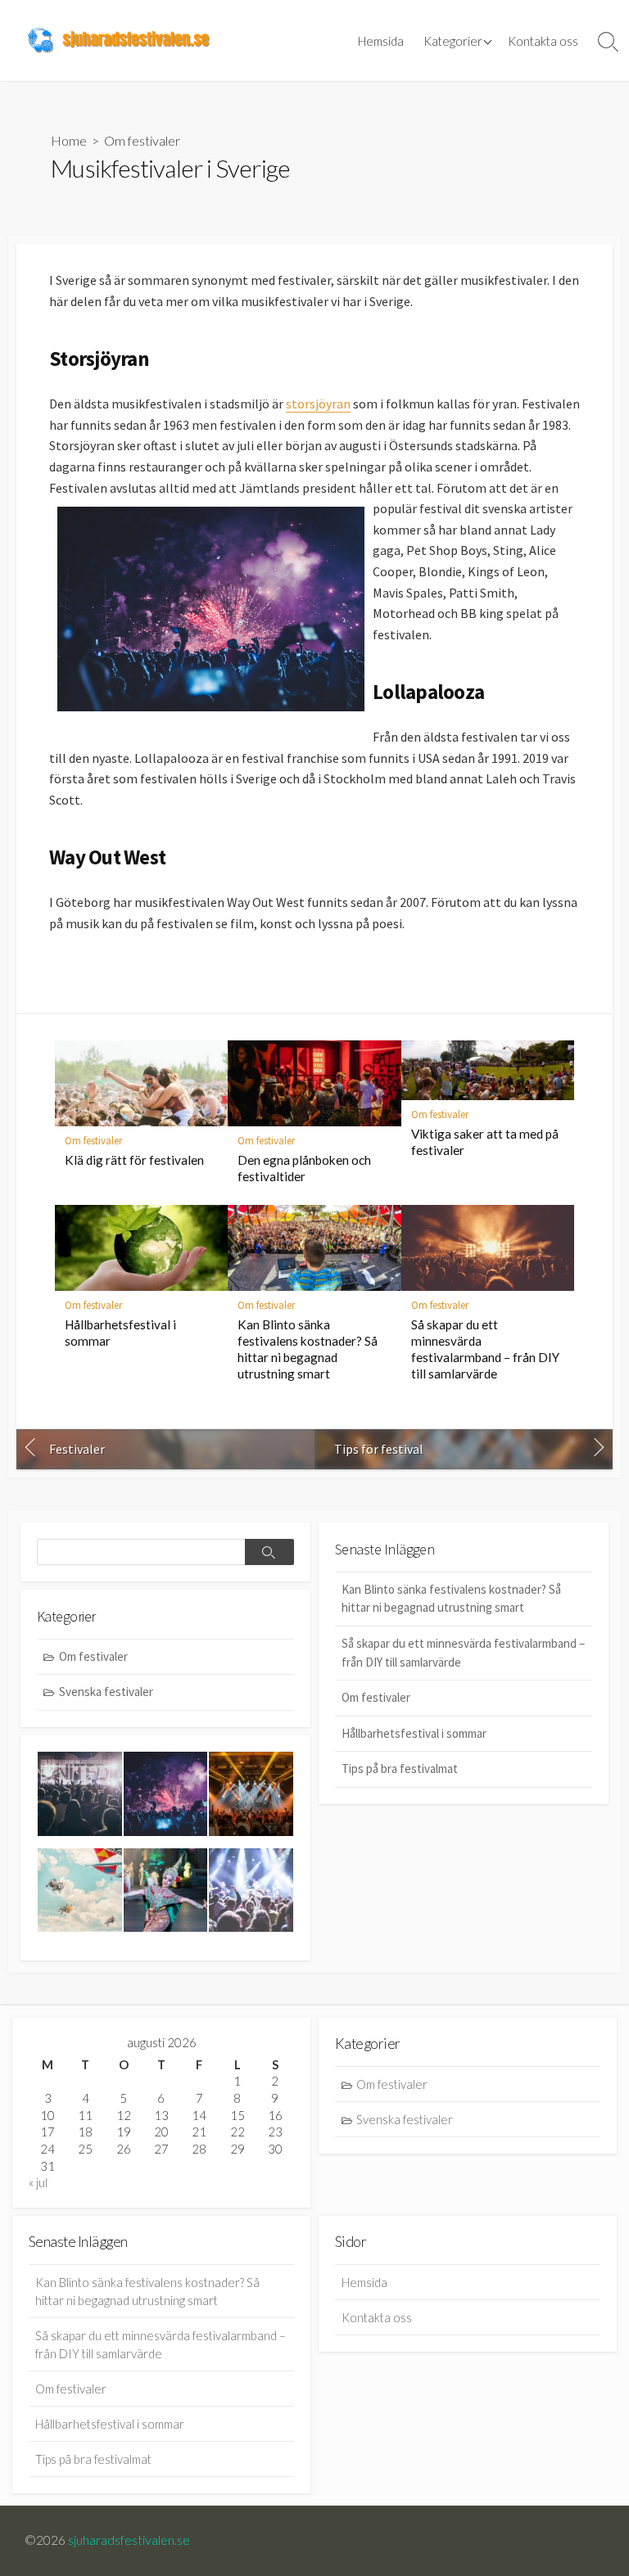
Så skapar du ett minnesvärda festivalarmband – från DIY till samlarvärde (485, 1349)
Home (69, 140)
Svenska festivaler (106, 1692)
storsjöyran (318, 404)
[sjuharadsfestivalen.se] (119, 41)
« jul (38, 2182)
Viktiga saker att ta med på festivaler (485, 1142)
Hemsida (381, 41)
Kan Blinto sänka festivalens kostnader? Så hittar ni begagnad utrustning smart (308, 1349)
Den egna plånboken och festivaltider (304, 1168)
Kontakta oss (543, 41)
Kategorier (453, 41)
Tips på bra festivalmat (400, 1768)
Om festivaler (142, 140)
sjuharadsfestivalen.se (129, 2540)
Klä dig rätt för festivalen (134, 1160)
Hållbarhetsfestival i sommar (120, 1333)
